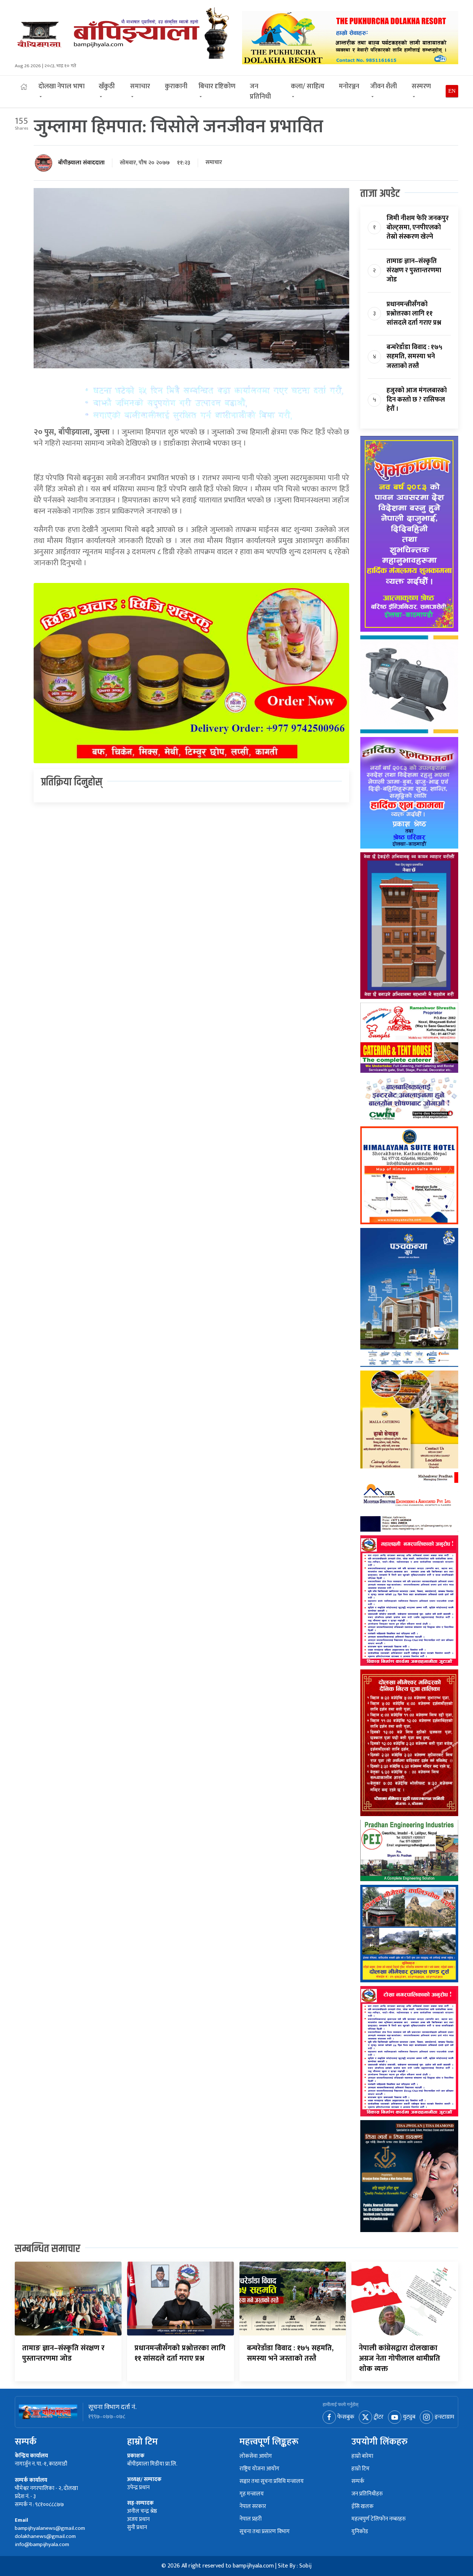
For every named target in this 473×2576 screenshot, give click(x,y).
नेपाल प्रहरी (251, 2519)
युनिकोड (360, 2532)
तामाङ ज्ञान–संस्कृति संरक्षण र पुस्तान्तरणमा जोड (414, 270)
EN (452, 91)
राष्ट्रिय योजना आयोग (259, 2469)
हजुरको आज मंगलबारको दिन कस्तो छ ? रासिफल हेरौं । (417, 400)
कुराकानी (176, 86)
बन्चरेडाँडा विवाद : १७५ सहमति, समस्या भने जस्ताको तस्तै (414, 356)
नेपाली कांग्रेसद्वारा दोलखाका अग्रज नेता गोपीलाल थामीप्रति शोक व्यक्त (399, 2358)
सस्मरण (421, 86)
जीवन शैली (384, 86)
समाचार (140, 86)
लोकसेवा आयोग (256, 2456)
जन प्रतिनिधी (260, 92)
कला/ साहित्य (308, 86)
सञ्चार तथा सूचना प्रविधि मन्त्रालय (272, 2482)
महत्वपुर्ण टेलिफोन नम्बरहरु (379, 2519)
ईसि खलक (363, 2507)
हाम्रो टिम (360, 2469)
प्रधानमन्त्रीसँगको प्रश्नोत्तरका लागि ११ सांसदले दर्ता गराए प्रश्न (414, 314)
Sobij (305, 2566)
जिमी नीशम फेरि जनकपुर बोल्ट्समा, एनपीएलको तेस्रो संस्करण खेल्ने (418, 228)
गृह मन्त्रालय (252, 2494)
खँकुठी (107, 86)
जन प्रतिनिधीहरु (367, 2494)
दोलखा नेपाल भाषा (62, 86)
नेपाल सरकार (253, 2507)
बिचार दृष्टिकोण (217, 86)
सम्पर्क (358, 2482)
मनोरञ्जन (349, 86)
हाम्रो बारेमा (362, 2456)
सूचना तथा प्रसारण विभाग (265, 2532)
